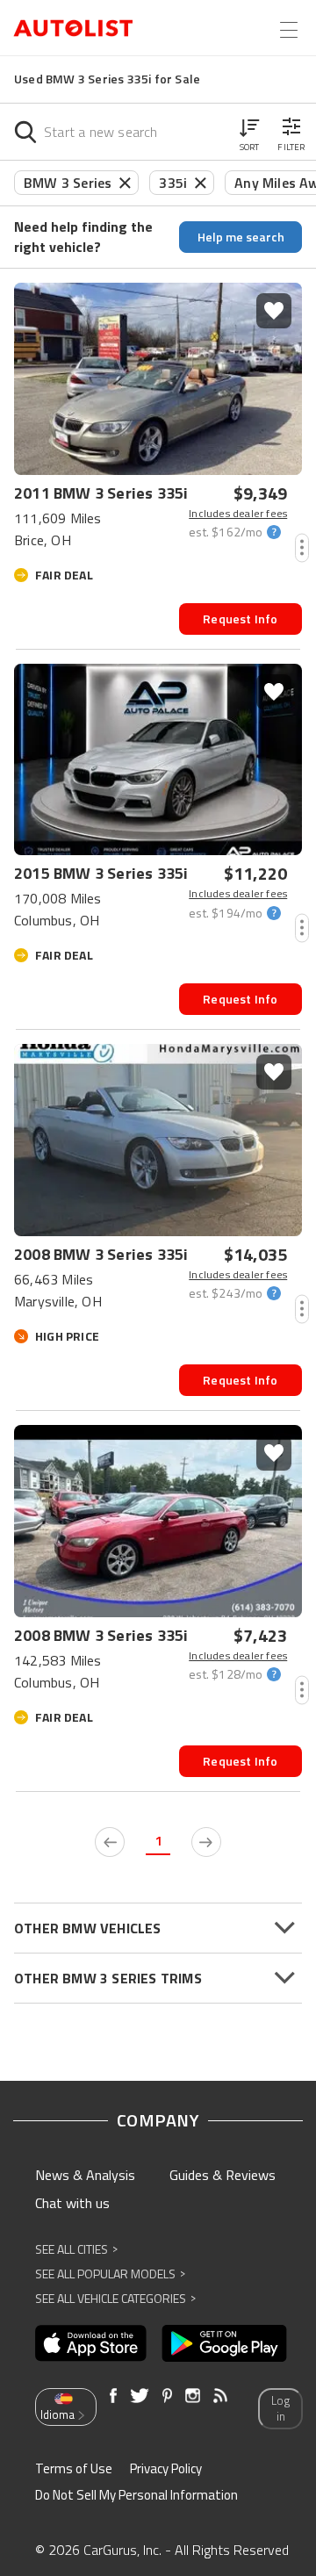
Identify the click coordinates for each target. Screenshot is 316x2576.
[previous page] (110, 1842)
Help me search (241, 237)
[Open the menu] (289, 30)
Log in (280, 2409)
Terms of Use (74, 2468)
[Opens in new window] (91, 2343)
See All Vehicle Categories (115, 2298)
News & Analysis (85, 2175)
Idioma (57, 2414)
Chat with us (72, 2203)
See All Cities (76, 2249)
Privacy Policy (166, 2468)
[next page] (206, 1842)
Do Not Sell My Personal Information (136, 2495)
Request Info (240, 619)
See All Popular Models (110, 2274)
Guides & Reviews (223, 2175)
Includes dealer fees (238, 514)
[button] (249, 132)
